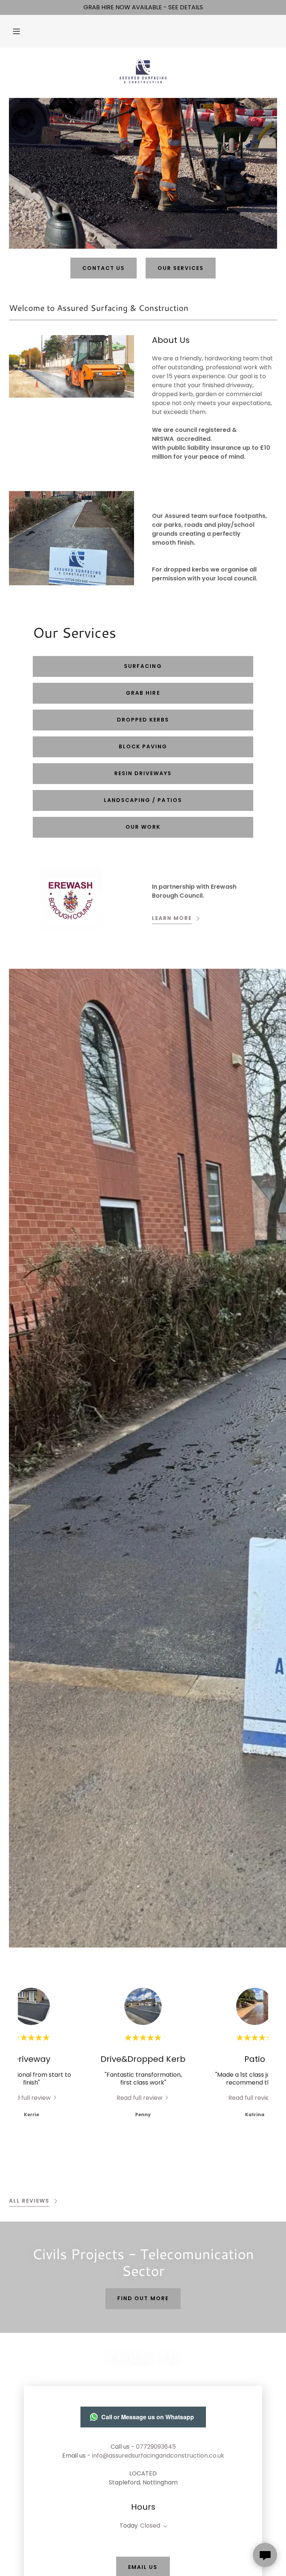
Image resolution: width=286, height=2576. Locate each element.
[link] (143, 71)
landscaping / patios (143, 800)
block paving (143, 746)
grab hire (143, 693)
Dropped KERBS (143, 720)
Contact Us (104, 268)
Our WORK (143, 827)
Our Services (181, 268)
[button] (16, 31)
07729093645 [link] (156, 2447)
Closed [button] (150, 2526)
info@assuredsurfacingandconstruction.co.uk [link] (158, 2456)
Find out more (143, 2298)
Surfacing (143, 666)
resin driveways (143, 773)
